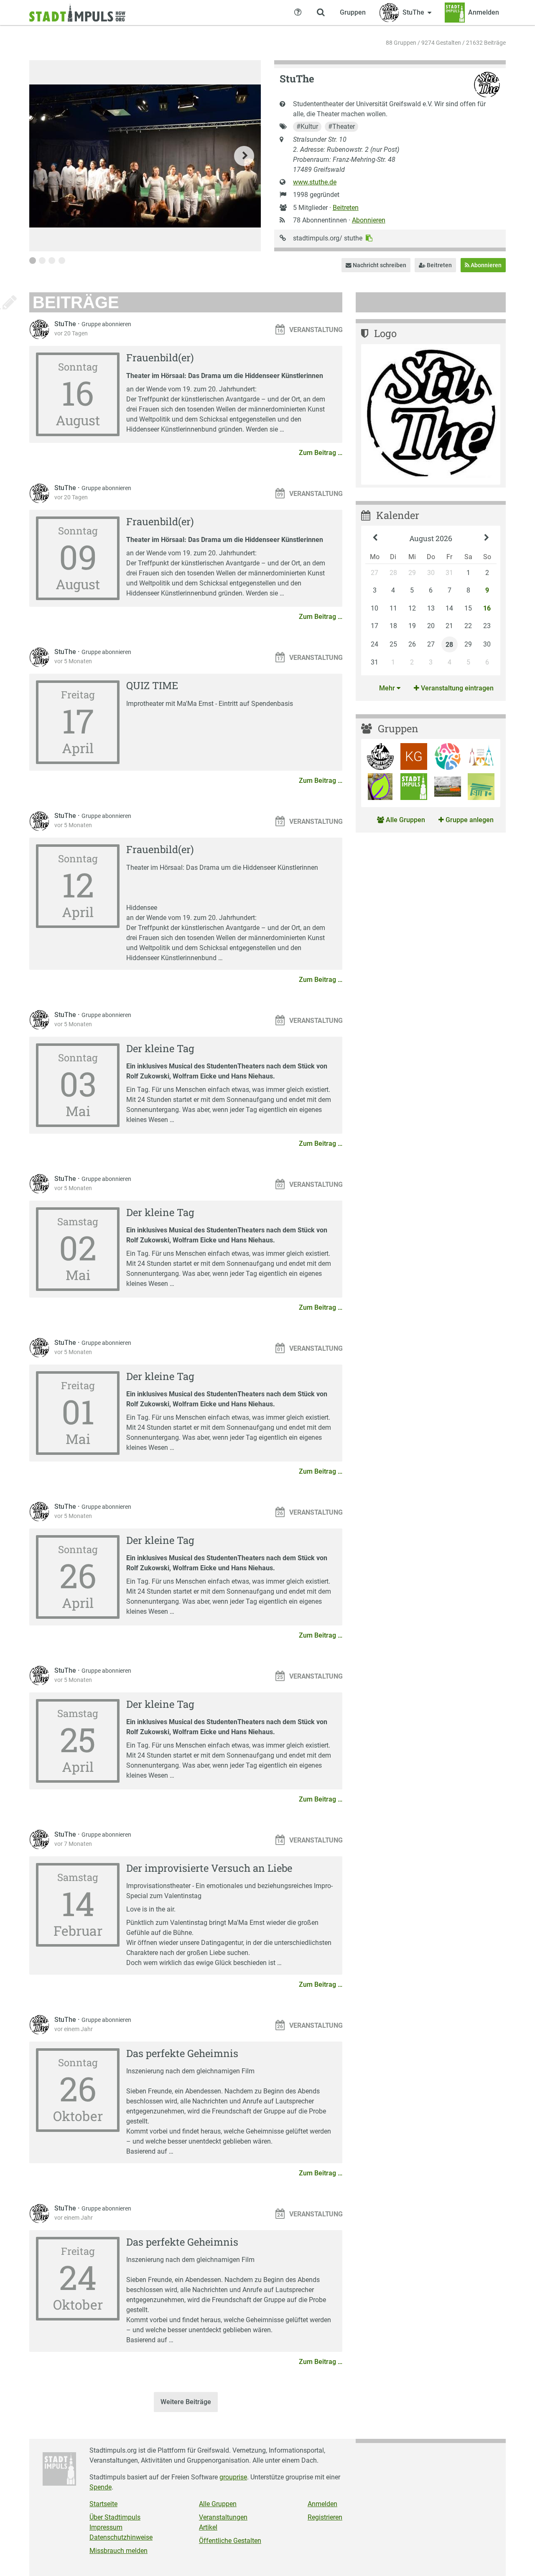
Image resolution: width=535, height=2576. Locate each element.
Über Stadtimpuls (115, 2517)
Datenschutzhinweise (121, 2537)
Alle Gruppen (405, 820)
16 (487, 608)
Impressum (106, 2527)
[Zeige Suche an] (321, 13)
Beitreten (346, 208)
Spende (101, 2487)
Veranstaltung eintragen (456, 688)
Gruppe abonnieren (106, 324)
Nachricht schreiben (379, 265)
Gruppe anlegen (469, 820)
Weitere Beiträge (186, 2402)
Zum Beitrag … (321, 453)
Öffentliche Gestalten (230, 2541)
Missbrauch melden (118, 2551)
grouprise (233, 2477)
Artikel (208, 2527)
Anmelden (322, 2504)
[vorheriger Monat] (375, 539)
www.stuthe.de (315, 182)
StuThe (66, 324)
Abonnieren (369, 220)
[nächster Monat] (487, 539)
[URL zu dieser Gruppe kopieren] (369, 238)
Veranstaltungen (223, 2517)
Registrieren (325, 2517)
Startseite (103, 2504)
